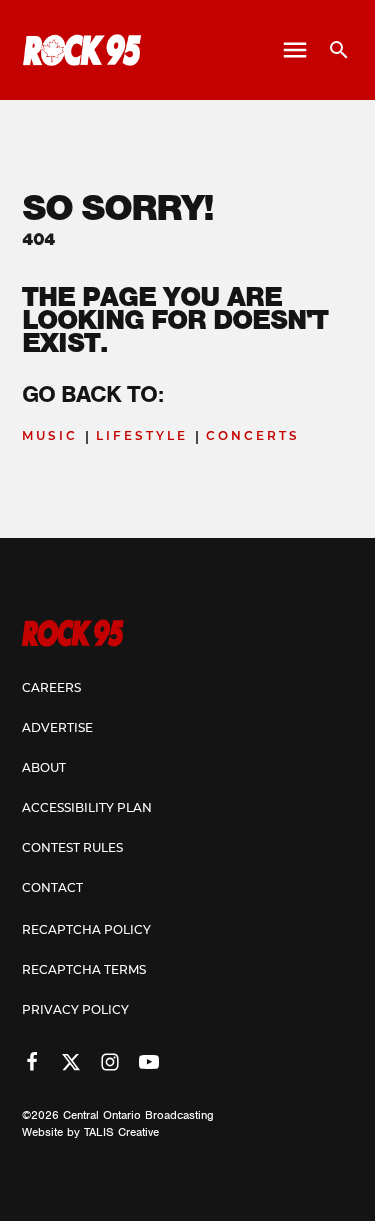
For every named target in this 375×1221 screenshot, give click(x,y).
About (44, 769)
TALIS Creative (121, 1132)
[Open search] (331, 50)
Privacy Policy (75, 1011)
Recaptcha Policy (86, 931)
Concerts (253, 437)
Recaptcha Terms (84, 971)
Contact (52, 889)
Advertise (57, 729)
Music (50, 437)
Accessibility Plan (87, 809)
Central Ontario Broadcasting (138, 1115)
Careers (51, 689)
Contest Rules (72, 849)
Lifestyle (142, 437)
